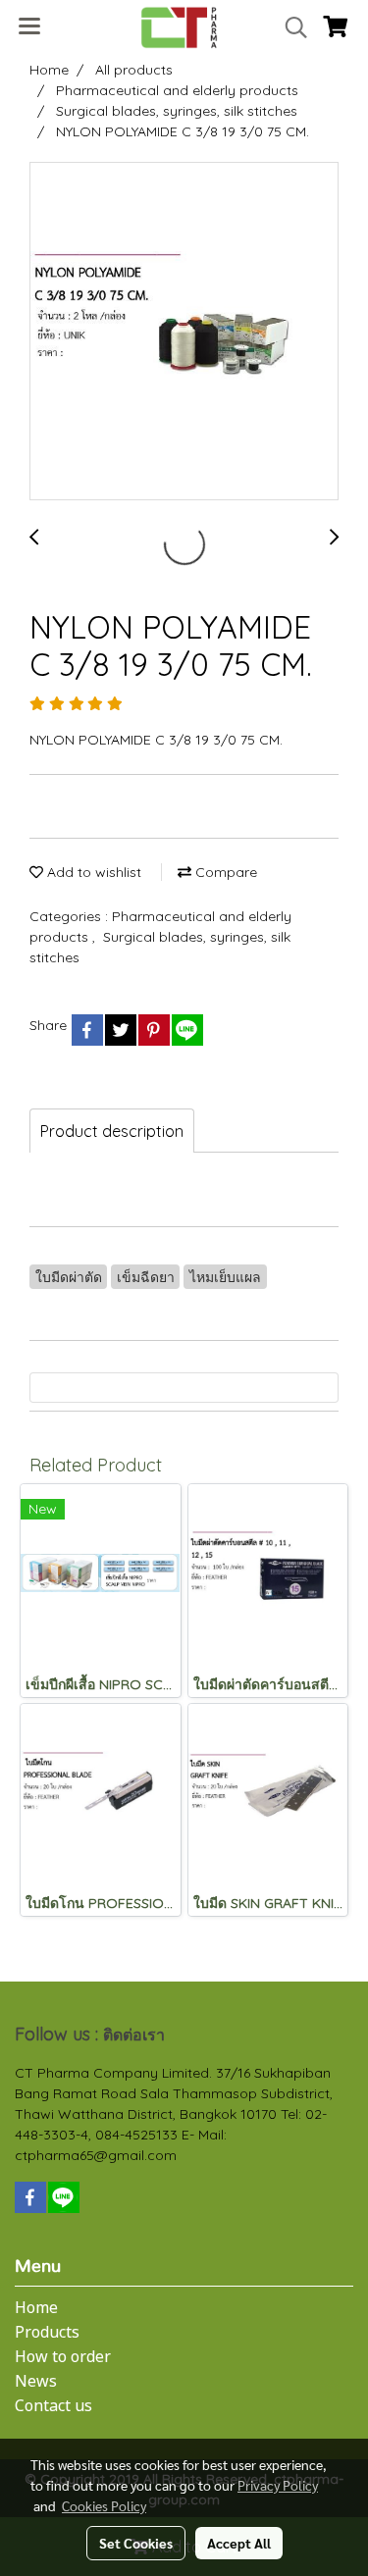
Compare (224, 872)
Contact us (53, 2406)
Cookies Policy (104, 2505)
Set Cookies (136, 2543)
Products (47, 2333)
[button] (289, 27)
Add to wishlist (92, 872)
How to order (63, 2357)
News (36, 2382)
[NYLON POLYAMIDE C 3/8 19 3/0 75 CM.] (184, 332)
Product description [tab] (112, 1131)
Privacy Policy (278, 2485)
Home (36, 2308)
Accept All (239, 2543)
